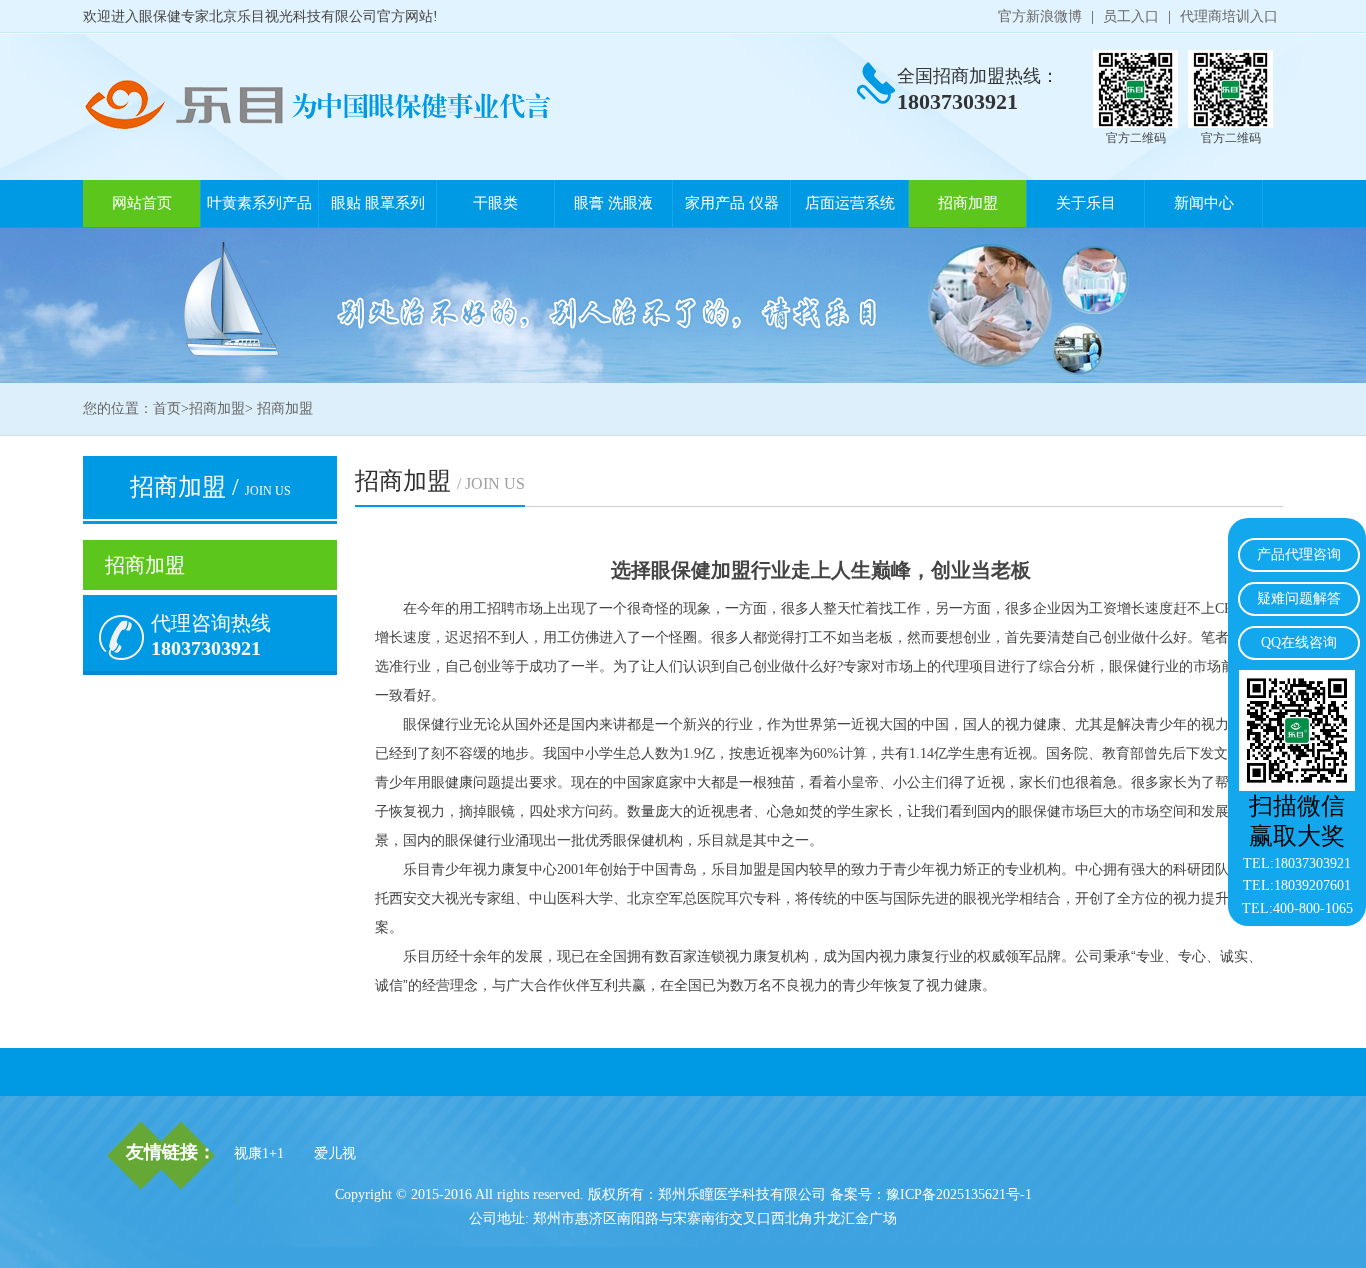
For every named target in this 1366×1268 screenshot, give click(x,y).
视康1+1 (259, 1153)
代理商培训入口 (1229, 16)
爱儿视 (335, 1153)
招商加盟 (968, 203)
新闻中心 (1204, 203)
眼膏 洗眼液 (613, 203)
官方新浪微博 (1040, 16)
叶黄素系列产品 (259, 203)
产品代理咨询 (1299, 554)
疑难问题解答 (1299, 598)
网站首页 (142, 203)
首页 (167, 408)
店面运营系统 (850, 203)
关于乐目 (1086, 203)
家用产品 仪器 (732, 203)
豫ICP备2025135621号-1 (959, 1194)
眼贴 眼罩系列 (378, 203)
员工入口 (1131, 16)
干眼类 (495, 203)
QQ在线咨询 (1299, 642)
